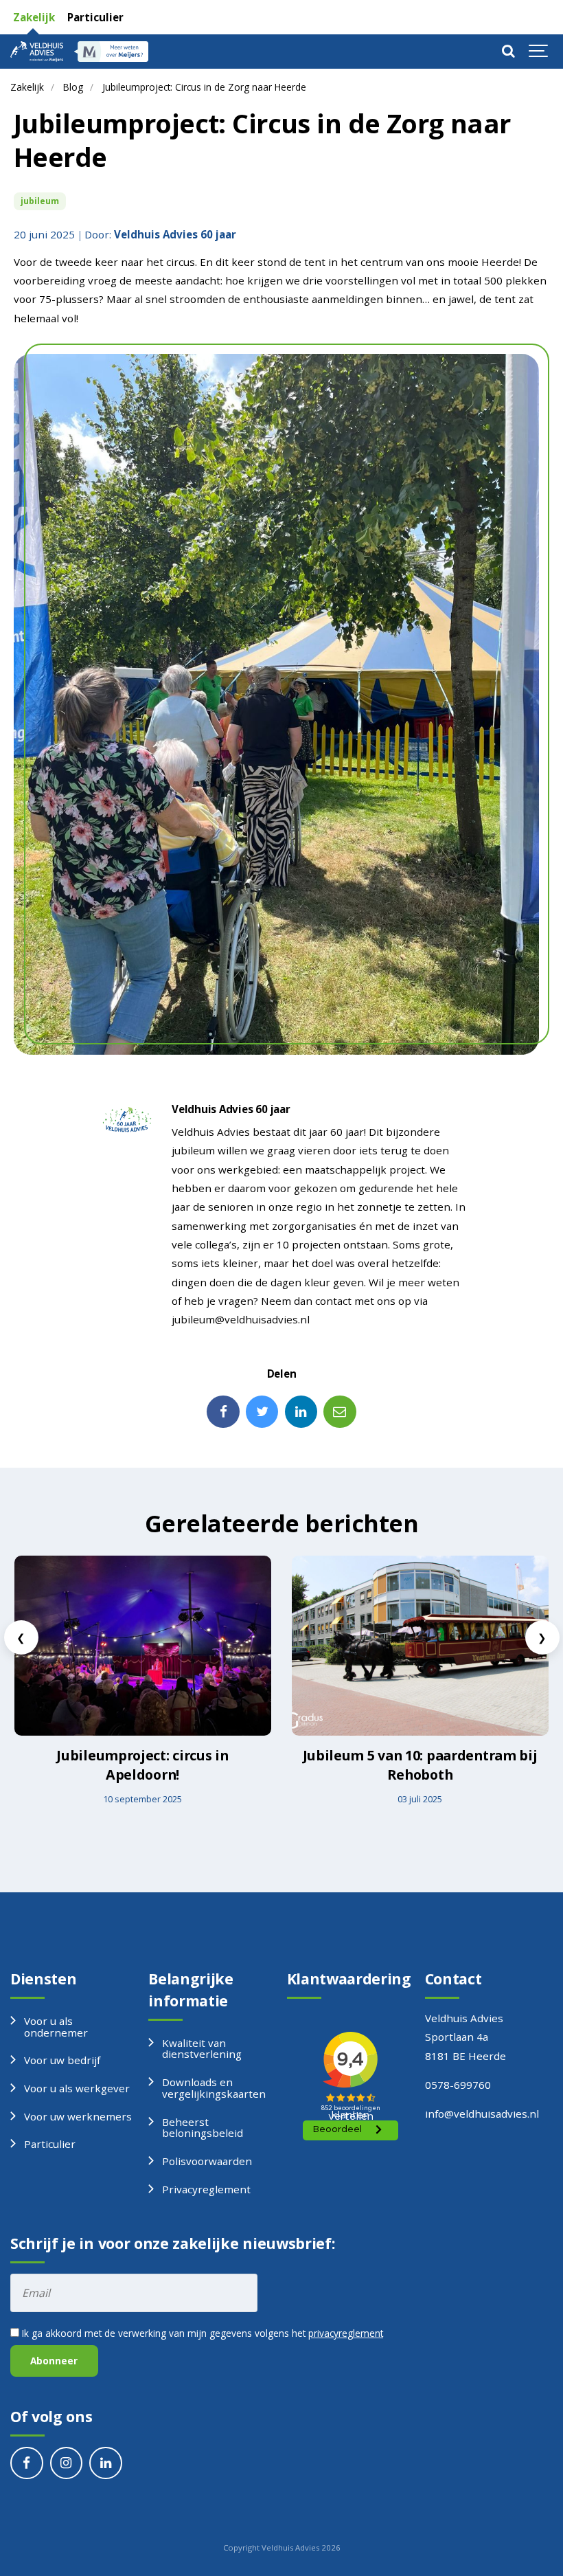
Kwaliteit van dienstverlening (202, 2049)
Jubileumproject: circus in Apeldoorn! (142, 1765)
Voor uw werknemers (78, 2116)
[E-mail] (340, 1412)
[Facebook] (223, 1412)
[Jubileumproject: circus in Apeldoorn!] (143, 1646)
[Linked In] (301, 1412)
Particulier (94, 17)
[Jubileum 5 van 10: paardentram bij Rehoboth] (420, 1646)
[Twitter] (262, 1412)
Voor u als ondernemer (56, 2027)
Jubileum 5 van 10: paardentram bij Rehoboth (420, 1765)
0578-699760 (458, 2085)
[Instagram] (67, 2463)
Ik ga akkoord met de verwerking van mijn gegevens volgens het (201, 2333)
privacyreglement (346, 2333)
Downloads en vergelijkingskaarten (214, 2088)
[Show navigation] (539, 52)
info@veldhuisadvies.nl (482, 2114)
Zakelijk (33, 17)
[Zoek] (508, 52)
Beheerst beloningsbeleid (203, 2128)
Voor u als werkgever (77, 2088)
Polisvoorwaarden (207, 2161)
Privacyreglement (206, 2189)
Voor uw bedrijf (62, 2060)
